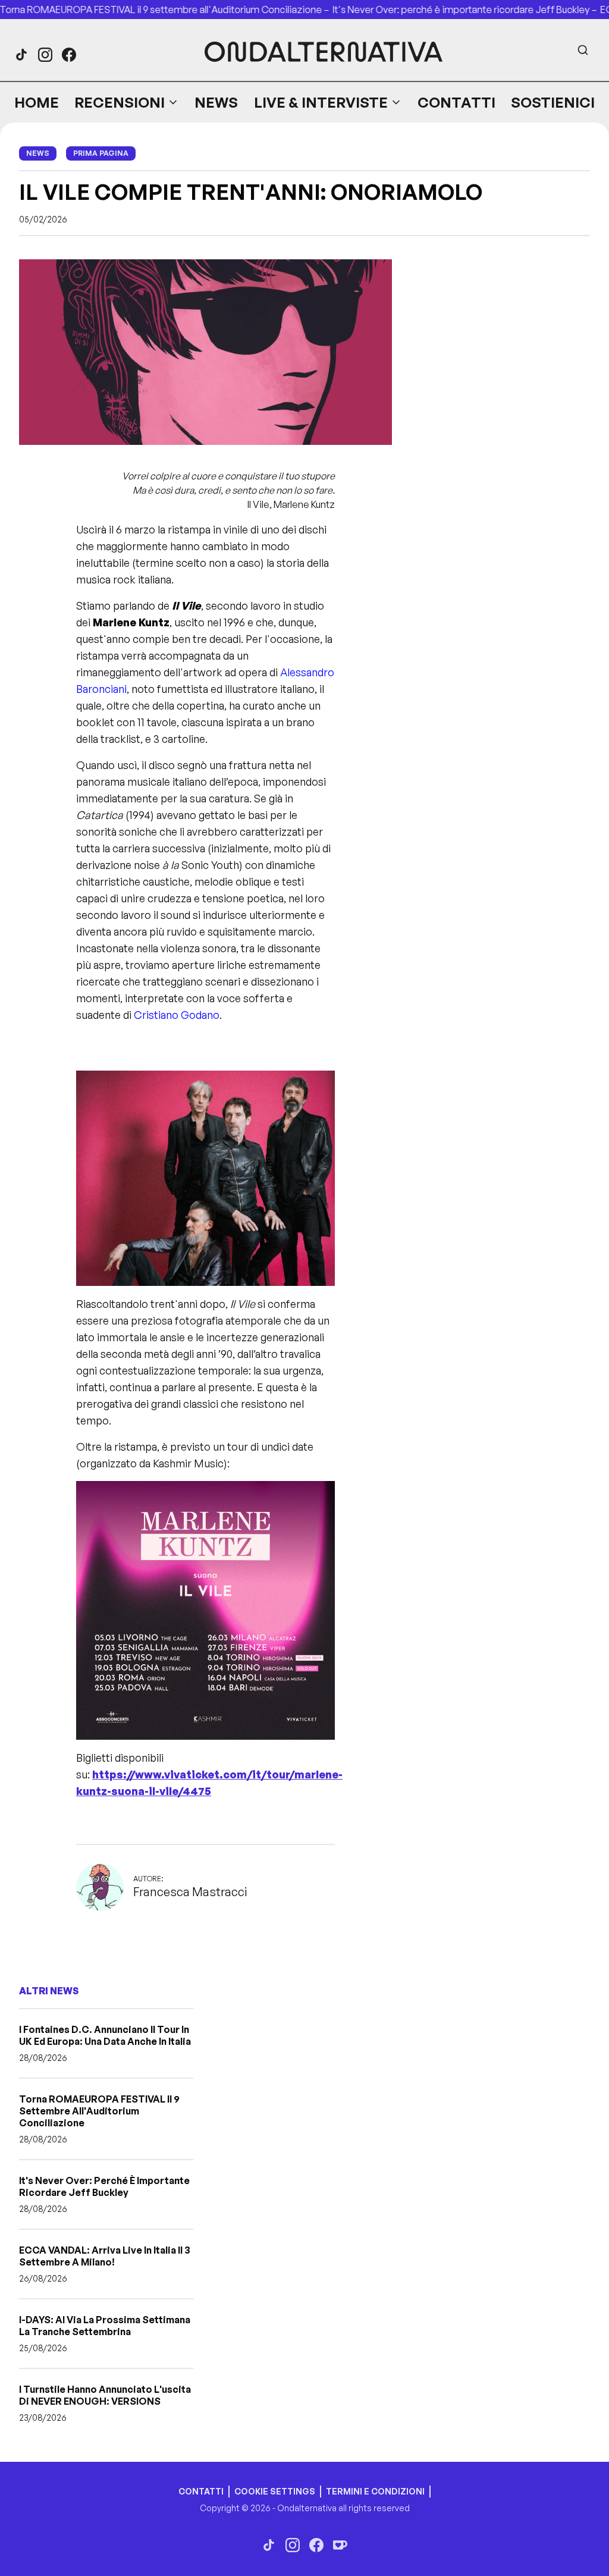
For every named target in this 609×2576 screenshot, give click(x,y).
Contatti (456, 102)
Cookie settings (275, 2491)
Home (37, 102)
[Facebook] (69, 55)
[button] (127, 102)
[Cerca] (583, 50)
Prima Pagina (101, 153)
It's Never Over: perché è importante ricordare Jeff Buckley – (425, 10)
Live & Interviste (321, 102)
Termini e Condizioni (375, 2491)
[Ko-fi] (340, 2545)
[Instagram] (45, 55)
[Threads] (21, 55)
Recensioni (120, 102)
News (216, 102)
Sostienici (553, 102)
